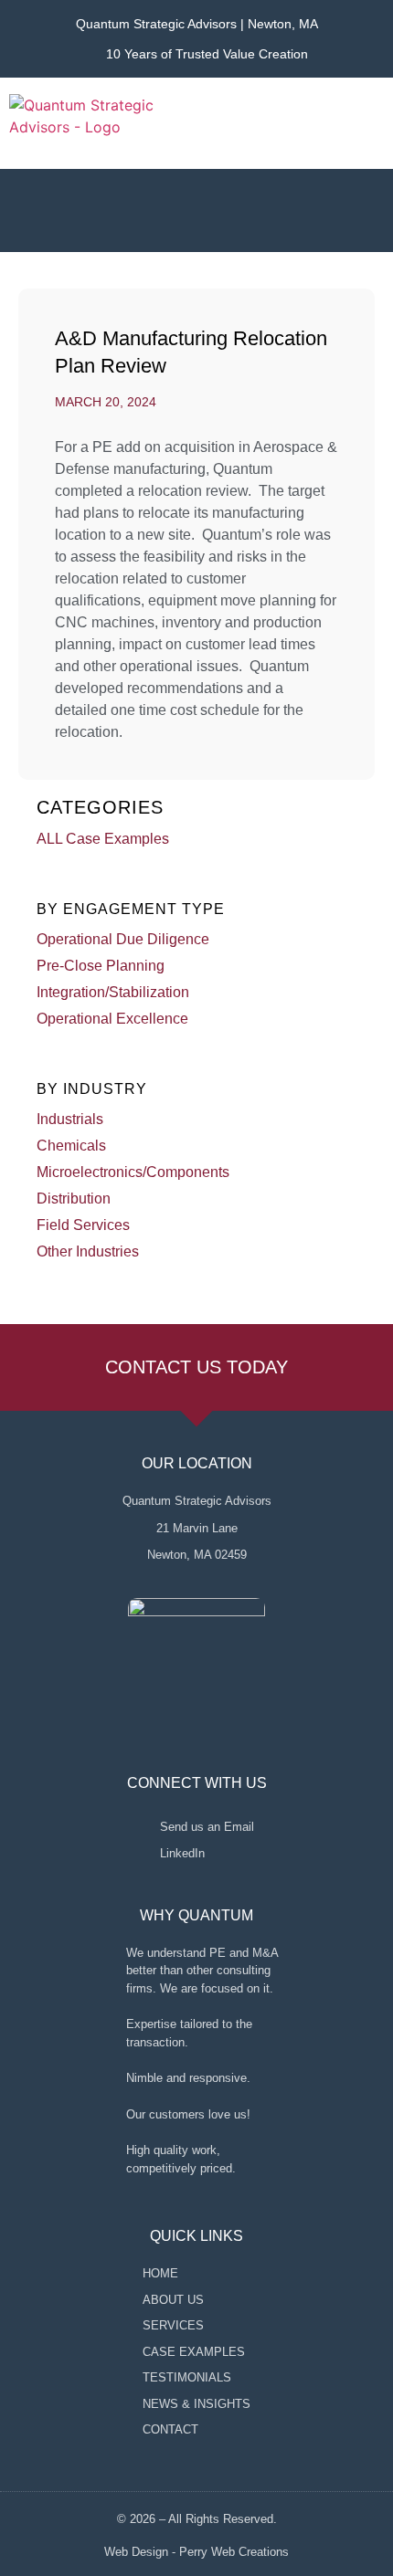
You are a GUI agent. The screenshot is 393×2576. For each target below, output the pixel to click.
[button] (370, 123)
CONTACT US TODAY (196, 1367)
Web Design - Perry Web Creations (196, 2552)
